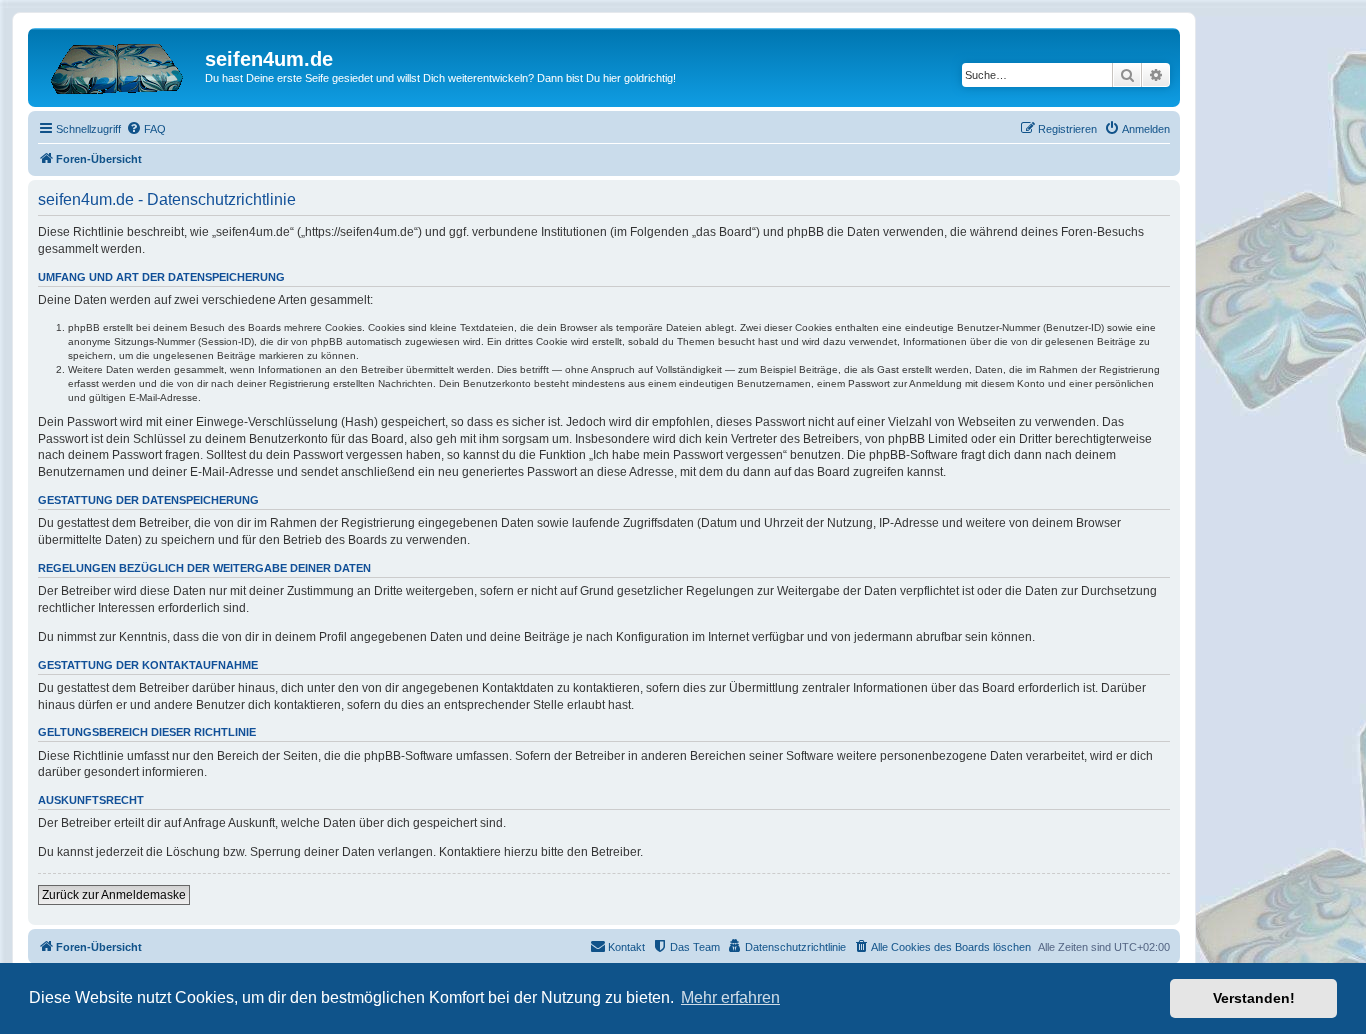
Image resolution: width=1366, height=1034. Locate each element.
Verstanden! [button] (1254, 998)
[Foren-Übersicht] (119, 65)
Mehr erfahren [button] (730, 997)
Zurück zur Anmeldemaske (114, 895)
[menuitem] (146, 129)
